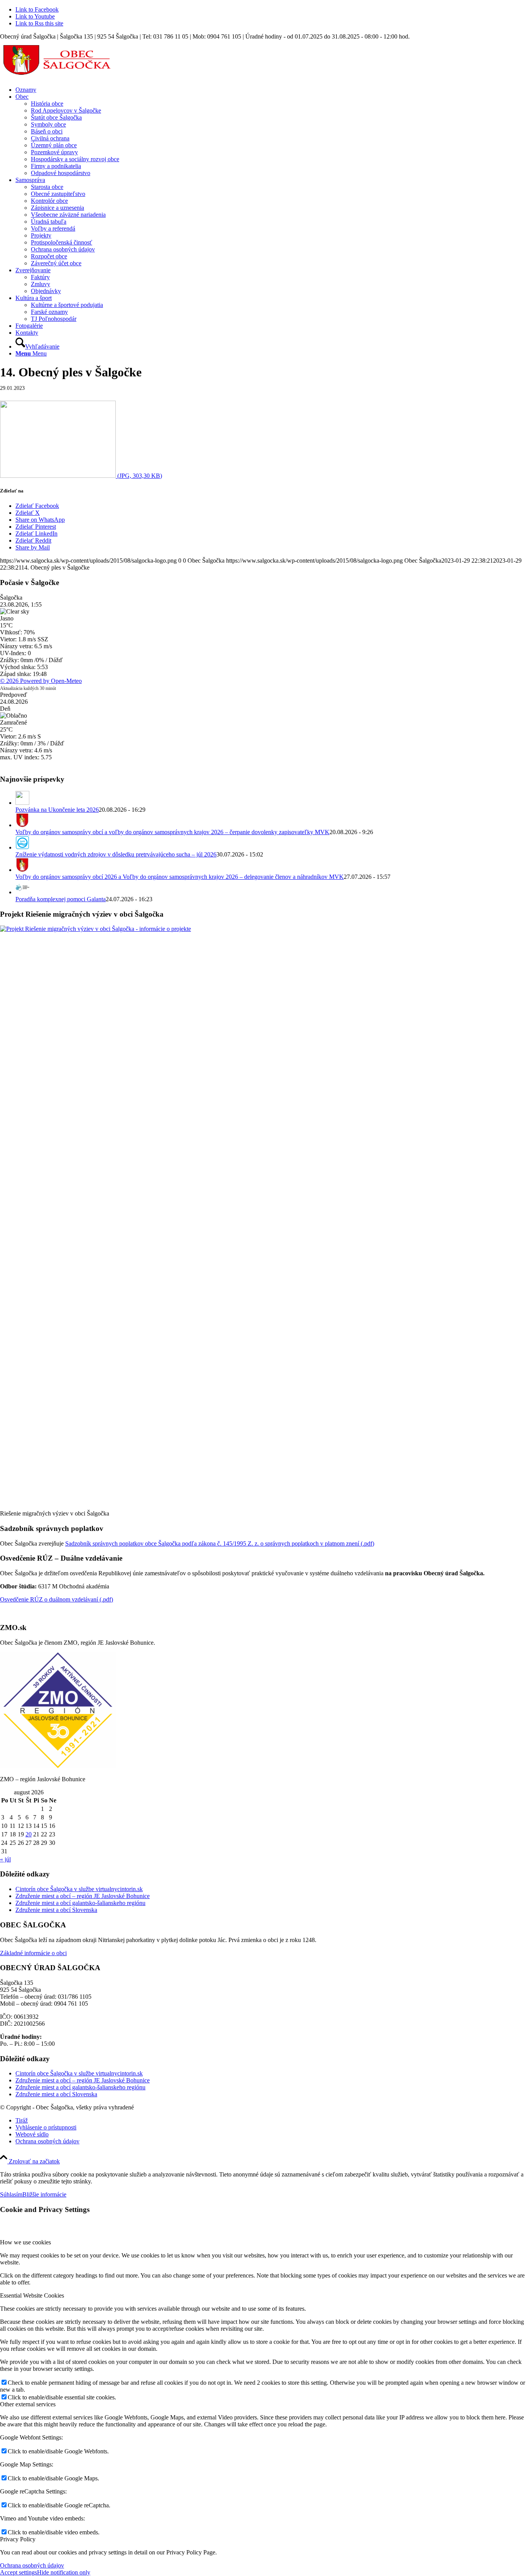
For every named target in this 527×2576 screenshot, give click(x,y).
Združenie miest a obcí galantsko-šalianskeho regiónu (80, 1903)
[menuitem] (271, 90)
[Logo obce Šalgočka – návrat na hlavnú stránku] (58, 77)
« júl (5, 1859)
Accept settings (19, 2572)
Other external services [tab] (28, 2404)
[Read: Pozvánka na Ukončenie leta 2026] (22, 803)
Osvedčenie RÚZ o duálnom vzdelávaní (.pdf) (57, 1599)
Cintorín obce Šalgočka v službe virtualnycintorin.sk (79, 1889)
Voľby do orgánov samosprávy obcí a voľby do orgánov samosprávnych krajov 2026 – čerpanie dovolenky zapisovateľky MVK (172, 832)
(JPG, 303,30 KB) (139, 476)
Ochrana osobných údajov (32, 2565)
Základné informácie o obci (33, 1953)
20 (29, 1834)
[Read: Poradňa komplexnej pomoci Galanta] (22, 892)
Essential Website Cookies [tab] (32, 2295)
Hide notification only (64, 2572)
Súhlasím (11, 2194)
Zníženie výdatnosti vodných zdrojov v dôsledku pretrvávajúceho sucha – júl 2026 (116, 854)
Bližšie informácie (44, 2194)
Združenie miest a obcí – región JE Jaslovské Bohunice (83, 1896)
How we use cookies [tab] (25, 2242)
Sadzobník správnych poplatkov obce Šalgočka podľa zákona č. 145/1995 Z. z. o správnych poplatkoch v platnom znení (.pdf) (220, 1543)
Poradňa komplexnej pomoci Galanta (61, 899)
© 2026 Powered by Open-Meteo (41, 681)
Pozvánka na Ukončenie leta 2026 (57, 810)
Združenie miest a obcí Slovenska (56, 1910)
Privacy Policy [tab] (18, 2539)
